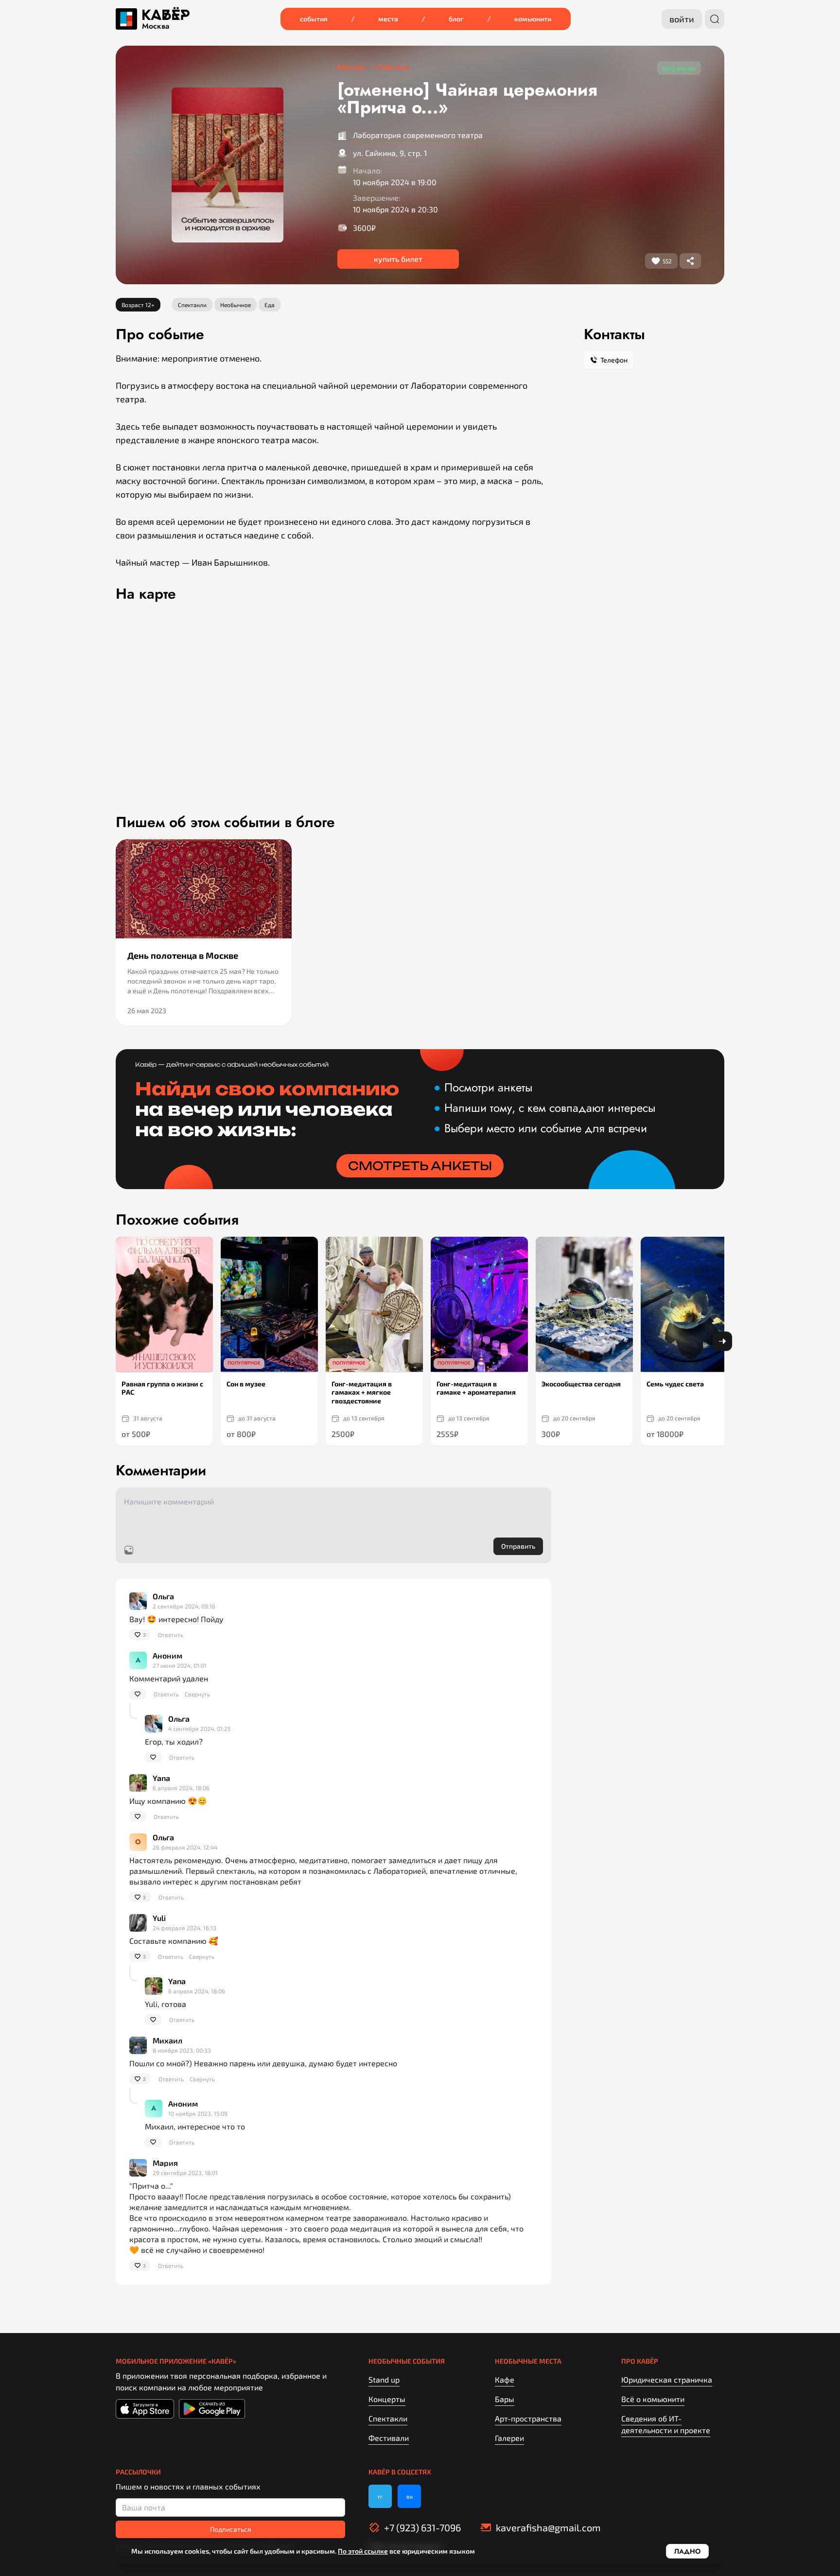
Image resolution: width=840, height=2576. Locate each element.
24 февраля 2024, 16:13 (184, 1928)
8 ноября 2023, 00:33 (182, 2050)
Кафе (505, 2379)
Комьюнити (533, 19)
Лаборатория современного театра (418, 135)
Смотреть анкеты (420, 1166)
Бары (505, 2399)
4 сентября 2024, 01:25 (199, 1729)
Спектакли (388, 2418)
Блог (456, 19)
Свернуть (197, 1694)
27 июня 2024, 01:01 (180, 1665)
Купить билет (398, 259)
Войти (682, 19)
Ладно (687, 2551)
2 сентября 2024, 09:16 (184, 1606)
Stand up (384, 2379)
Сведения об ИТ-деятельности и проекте (666, 2424)
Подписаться (231, 2529)
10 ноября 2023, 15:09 (198, 2113)
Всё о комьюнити (653, 2399)
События (314, 19)
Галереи (509, 2438)
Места (388, 19)
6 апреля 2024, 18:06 (181, 1788)
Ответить (171, 1635)
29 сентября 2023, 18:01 (185, 2173)
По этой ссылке (363, 2551)
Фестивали (389, 2438)
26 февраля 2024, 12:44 (185, 1847)
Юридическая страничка (667, 2379)
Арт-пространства (528, 2418)
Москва (156, 26)
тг (380, 2496)
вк (410, 2496)
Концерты (387, 2399)
